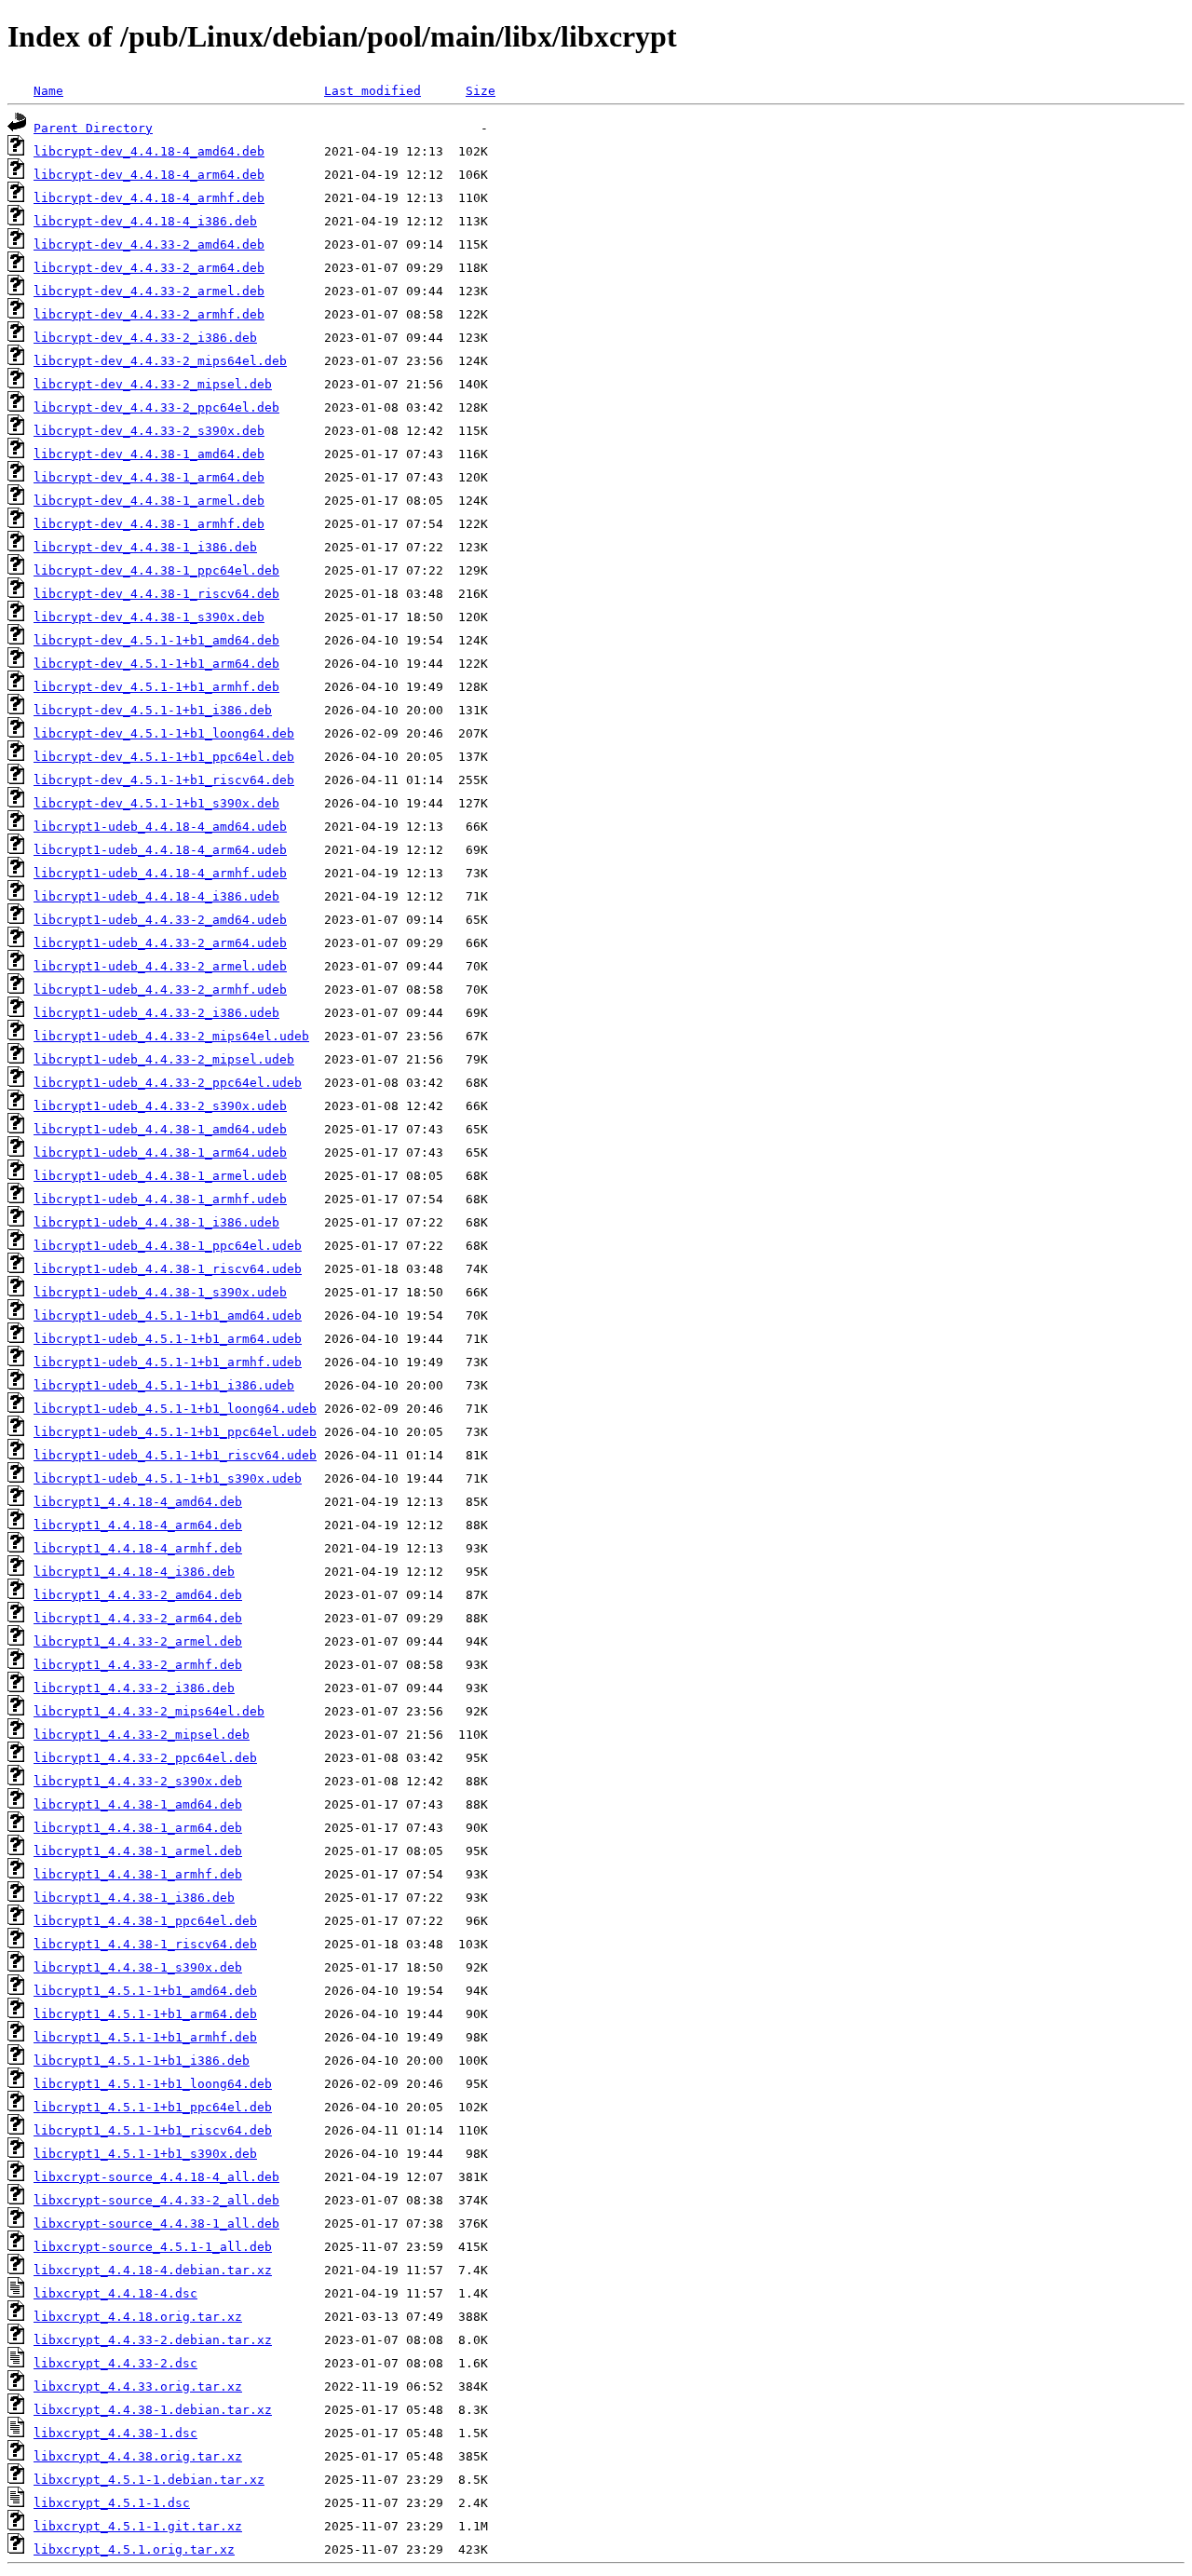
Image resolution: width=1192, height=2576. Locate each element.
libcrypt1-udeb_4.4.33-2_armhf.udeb (160, 990)
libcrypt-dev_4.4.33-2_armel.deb (149, 291)
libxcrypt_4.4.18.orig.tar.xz (138, 2317)
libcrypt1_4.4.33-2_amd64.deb (138, 1595)
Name (48, 91)
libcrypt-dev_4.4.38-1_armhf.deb (149, 524)
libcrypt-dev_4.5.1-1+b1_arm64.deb (156, 664)
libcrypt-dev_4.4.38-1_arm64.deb (149, 477)
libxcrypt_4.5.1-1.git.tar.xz (138, 2526)
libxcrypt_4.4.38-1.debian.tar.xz (153, 2410)
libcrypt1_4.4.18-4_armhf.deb (138, 1548)
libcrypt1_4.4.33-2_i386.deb (134, 1688)
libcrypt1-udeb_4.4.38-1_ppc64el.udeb (168, 1246)
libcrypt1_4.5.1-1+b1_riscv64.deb (153, 2130)
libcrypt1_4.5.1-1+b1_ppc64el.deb (153, 2107)
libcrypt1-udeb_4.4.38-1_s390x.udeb (160, 1292)
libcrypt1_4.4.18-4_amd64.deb (138, 1502)
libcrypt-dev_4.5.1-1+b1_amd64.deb (156, 640)
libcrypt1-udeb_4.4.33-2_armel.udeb (160, 966)
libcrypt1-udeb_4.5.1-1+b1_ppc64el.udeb (175, 1432)
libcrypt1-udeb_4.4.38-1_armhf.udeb (160, 1199)
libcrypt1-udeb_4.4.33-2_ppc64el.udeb (168, 1083)
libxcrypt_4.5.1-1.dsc (112, 2503)
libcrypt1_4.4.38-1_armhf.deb (138, 1874)
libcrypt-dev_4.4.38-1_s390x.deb (149, 617)
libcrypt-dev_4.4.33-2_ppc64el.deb (156, 407)
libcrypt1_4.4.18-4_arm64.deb (138, 1525)
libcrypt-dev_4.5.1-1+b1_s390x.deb (156, 803)
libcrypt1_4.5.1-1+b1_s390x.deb (145, 2154)
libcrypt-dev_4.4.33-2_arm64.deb (149, 268)
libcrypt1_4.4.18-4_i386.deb (134, 1572)
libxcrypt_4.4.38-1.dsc (115, 2433)
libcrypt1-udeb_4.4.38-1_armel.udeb (160, 1176)
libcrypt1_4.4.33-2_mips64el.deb (149, 1711)
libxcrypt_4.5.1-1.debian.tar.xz (149, 2480)
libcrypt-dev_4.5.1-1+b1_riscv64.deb (164, 780)
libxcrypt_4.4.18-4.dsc (115, 2293)
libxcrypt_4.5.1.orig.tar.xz (134, 2549)
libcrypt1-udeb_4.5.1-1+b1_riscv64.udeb (175, 1455)
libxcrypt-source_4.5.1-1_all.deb (153, 2247)
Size (481, 91)
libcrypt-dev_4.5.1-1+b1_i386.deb (153, 710)
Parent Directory (93, 128)
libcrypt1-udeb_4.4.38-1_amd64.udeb (160, 1129)
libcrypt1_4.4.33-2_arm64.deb (138, 1618)
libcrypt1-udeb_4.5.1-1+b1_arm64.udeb (168, 1339)
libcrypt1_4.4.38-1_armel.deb (138, 1851)
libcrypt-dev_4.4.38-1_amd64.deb (149, 454)
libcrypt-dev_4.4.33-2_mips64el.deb (160, 361)
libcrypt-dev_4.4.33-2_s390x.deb (149, 431)
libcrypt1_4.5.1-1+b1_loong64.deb (153, 2084)
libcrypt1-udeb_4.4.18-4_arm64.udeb (160, 850)
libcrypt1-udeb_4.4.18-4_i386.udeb (156, 896)
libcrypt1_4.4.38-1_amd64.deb (138, 1804)
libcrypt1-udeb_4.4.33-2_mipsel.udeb (164, 1059)
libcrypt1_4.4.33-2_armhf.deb (138, 1665)
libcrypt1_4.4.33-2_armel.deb (138, 1641)
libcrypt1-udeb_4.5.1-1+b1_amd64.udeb (168, 1315)
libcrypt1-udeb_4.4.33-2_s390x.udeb (160, 1106)
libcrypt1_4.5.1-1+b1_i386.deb (142, 2061)
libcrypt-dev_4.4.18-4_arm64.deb (149, 175)
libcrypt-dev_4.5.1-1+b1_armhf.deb (156, 687)
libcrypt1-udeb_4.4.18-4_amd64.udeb (160, 827)
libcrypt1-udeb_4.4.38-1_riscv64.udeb (168, 1269)
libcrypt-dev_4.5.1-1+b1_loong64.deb (164, 733)
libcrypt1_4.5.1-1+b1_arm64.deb (145, 2014)
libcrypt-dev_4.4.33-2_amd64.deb (149, 244)
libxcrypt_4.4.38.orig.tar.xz (138, 2456)
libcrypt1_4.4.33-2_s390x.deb (138, 1781)
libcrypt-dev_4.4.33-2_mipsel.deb (153, 384)
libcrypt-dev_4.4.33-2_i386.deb (145, 338)
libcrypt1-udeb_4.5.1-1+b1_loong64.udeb (175, 1409)
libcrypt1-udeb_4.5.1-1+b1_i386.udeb (164, 1385)
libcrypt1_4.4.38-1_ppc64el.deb (145, 1921)
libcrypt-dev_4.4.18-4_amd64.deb (149, 151)
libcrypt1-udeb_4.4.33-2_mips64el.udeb (171, 1036)
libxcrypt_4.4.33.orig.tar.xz (138, 2386)
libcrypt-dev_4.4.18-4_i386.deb (145, 221)
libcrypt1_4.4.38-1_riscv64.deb (145, 1944)
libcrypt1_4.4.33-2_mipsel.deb (142, 1735)
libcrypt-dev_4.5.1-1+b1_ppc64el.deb (164, 757)
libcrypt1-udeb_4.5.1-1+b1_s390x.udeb (168, 1478)
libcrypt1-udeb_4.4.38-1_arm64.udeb (160, 1152)
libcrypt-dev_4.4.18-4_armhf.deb (149, 198)
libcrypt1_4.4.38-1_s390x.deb (138, 1967)
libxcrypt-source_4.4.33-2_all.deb (156, 2200)
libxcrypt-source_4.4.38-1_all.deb (156, 2223)
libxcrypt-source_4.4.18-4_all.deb (156, 2177)
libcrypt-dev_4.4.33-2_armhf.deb (149, 314)
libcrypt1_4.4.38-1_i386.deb (134, 1898)
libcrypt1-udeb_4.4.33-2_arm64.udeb (160, 943)
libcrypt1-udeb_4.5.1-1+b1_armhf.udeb (168, 1362)
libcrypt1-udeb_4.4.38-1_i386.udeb (156, 1222)
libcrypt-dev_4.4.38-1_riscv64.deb (156, 594)
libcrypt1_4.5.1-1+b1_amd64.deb (145, 1991)
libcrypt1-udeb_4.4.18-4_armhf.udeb (160, 873)
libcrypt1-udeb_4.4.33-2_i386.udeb (156, 1013)
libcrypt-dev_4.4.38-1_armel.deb (149, 501)
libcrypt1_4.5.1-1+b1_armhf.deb (145, 2037)
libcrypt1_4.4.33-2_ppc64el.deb (145, 1758)
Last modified (372, 91)
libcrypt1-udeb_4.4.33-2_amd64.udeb (160, 920)
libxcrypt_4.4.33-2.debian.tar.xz (153, 2340)
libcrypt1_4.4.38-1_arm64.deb (138, 1828)
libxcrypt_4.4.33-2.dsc (115, 2363)
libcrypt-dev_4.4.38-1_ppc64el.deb (156, 570)
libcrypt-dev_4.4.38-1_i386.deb (145, 547)
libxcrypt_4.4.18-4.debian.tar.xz (153, 2270)
